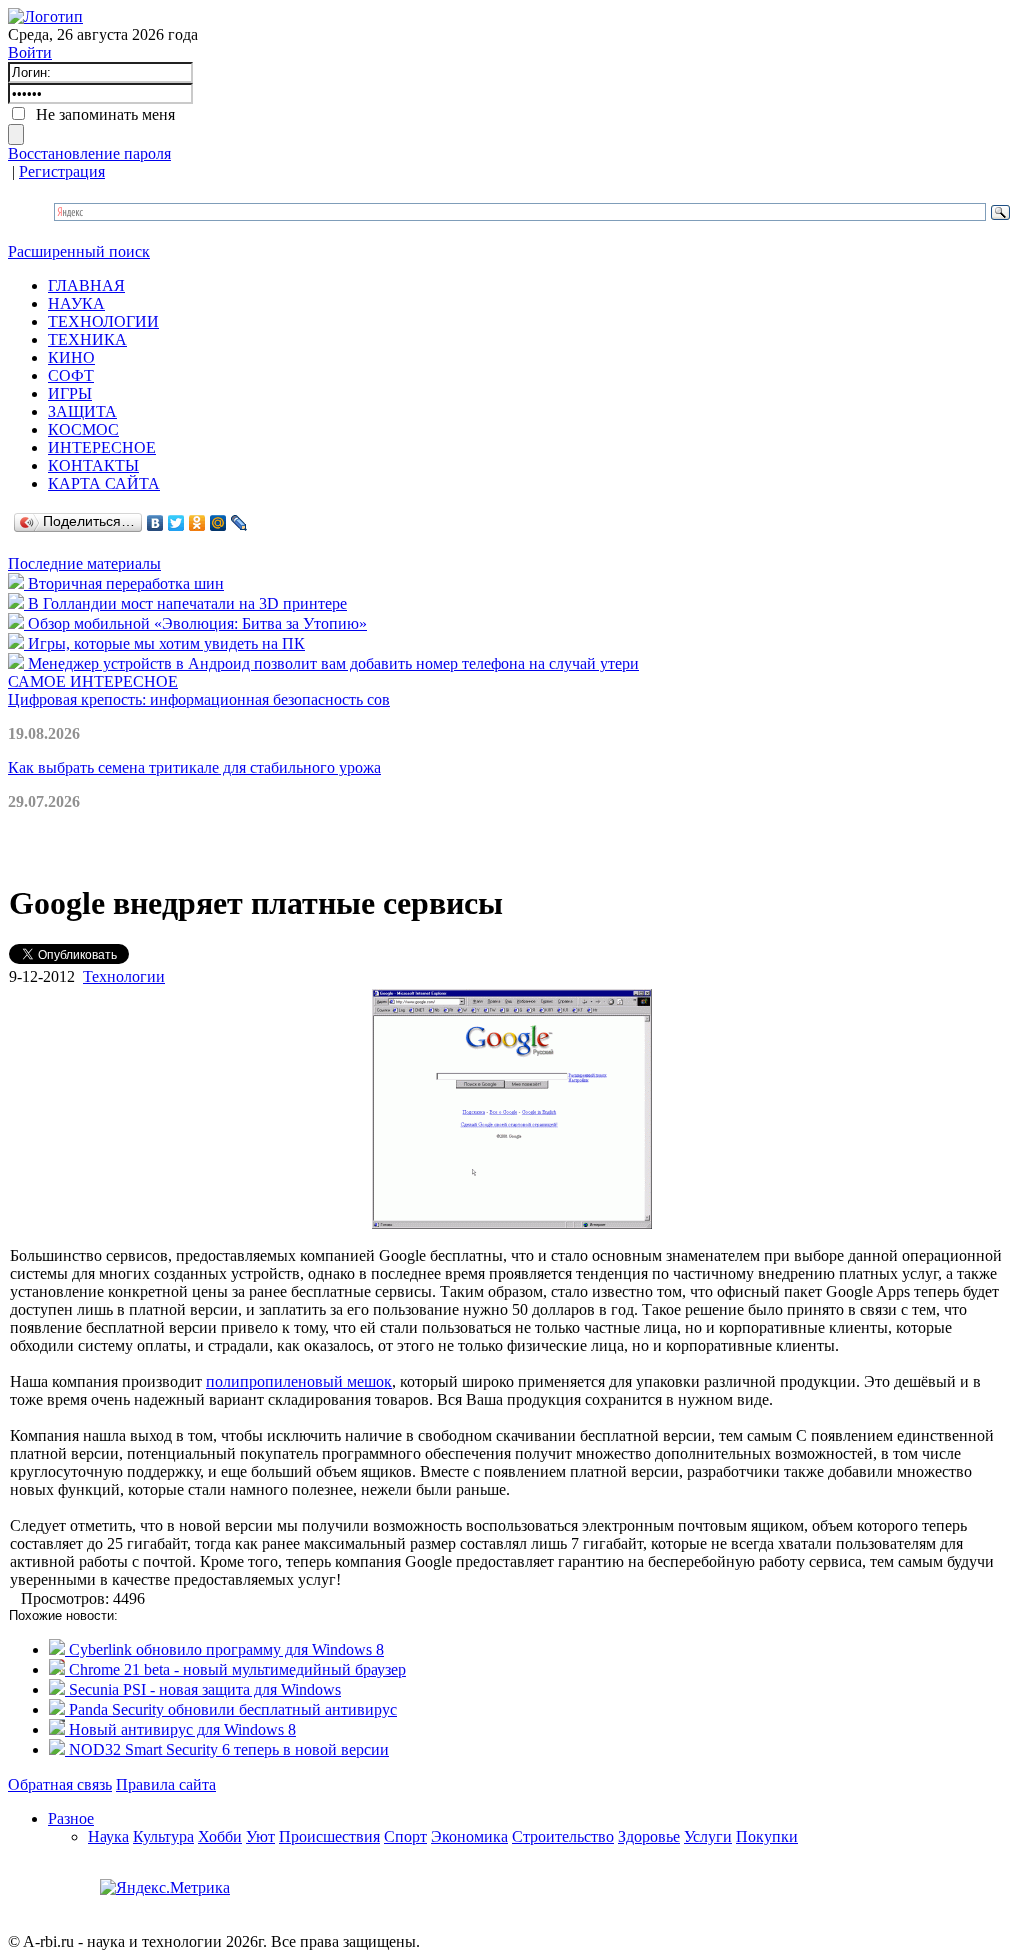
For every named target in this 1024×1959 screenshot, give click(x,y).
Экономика (469, 1836)
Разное (71, 1818)
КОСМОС (83, 429)
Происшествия (329, 1836)
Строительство (563, 1836)
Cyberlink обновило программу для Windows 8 (224, 1649)
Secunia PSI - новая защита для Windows (203, 1689)
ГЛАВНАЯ (86, 285)
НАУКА (76, 303)
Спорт (405, 1836)
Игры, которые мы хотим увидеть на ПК (164, 643)
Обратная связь (60, 1784)
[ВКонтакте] (155, 523)
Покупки (767, 1836)
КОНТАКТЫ (93, 465)
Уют (260, 1836)
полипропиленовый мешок (299, 1381)
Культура (163, 1836)
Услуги (708, 1836)
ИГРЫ (70, 393)
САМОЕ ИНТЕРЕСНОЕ (93, 681)
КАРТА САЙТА (104, 483)
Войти (30, 52)
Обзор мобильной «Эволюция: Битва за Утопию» (195, 623)
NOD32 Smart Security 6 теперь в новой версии (227, 1749)
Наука (108, 1836)
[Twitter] (176, 523)
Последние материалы (84, 563)
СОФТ (71, 375)
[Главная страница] (45, 16)
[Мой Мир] (218, 523)
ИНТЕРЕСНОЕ (102, 447)
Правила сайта (166, 1784)
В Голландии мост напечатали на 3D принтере (185, 603)
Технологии (124, 976)
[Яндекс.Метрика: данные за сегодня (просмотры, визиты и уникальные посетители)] (165, 1888)
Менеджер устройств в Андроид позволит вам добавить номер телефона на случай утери (331, 663)
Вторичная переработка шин (124, 583)
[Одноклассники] (197, 523)
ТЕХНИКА (87, 339)
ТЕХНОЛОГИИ (103, 321)
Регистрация (62, 171)
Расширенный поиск (79, 251)
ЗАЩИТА (82, 411)
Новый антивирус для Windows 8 (180, 1729)
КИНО (71, 357)
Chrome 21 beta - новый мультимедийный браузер (235, 1669)
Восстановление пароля (89, 153)
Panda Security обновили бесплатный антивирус (231, 1709)
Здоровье (649, 1836)
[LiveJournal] (239, 523)
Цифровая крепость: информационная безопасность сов (199, 699)
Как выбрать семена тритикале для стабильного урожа (194, 767)
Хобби (220, 1836)
